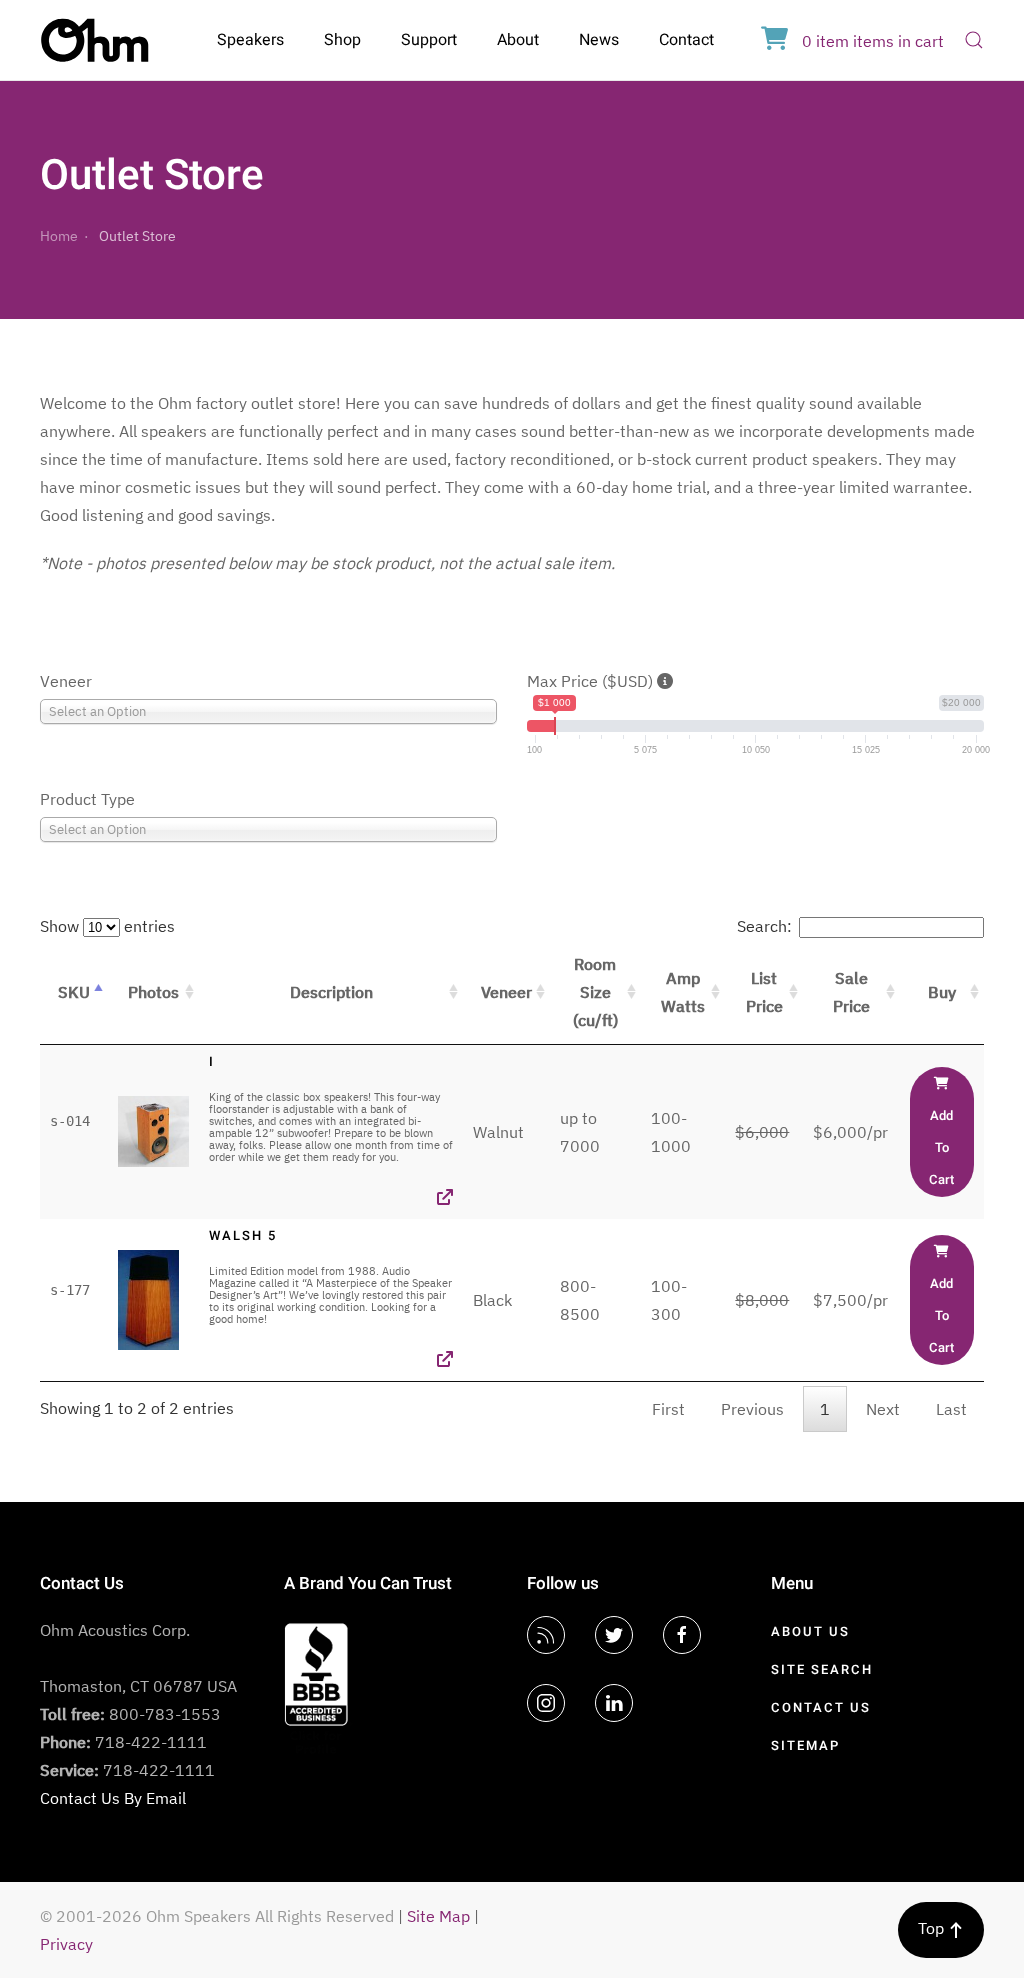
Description (331, 992)
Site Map (438, 1916)
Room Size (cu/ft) (595, 992)
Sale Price (851, 992)
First (668, 1409)
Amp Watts (683, 992)
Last (951, 1409)
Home (59, 236)
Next (883, 1409)
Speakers (250, 40)
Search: (764, 926)
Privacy (66, 1944)
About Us (810, 1631)
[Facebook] (682, 1635)
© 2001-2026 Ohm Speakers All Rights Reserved (217, 1916)
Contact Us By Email (113, 1798)
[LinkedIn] (614, 1703)
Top (933, 1928)
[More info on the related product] (445, 1197)
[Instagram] (546, 1703)
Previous (752, 1409)
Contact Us (821, 1707)
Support (429, 40)
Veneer (66, 681)
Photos (153, 992)
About (518, 40)
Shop (342, 40)
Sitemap (805, 1745)
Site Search (822, 1669)
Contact (686, 40)
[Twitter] (614, 1635)
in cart (873, 41)
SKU (74, 992)
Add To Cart (941, 1147)
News (599, 40)
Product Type (87, 799)
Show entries (107, 926)
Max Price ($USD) (592, 681)
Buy (942, 992)
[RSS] (546, 1635)
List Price (764, 992)
